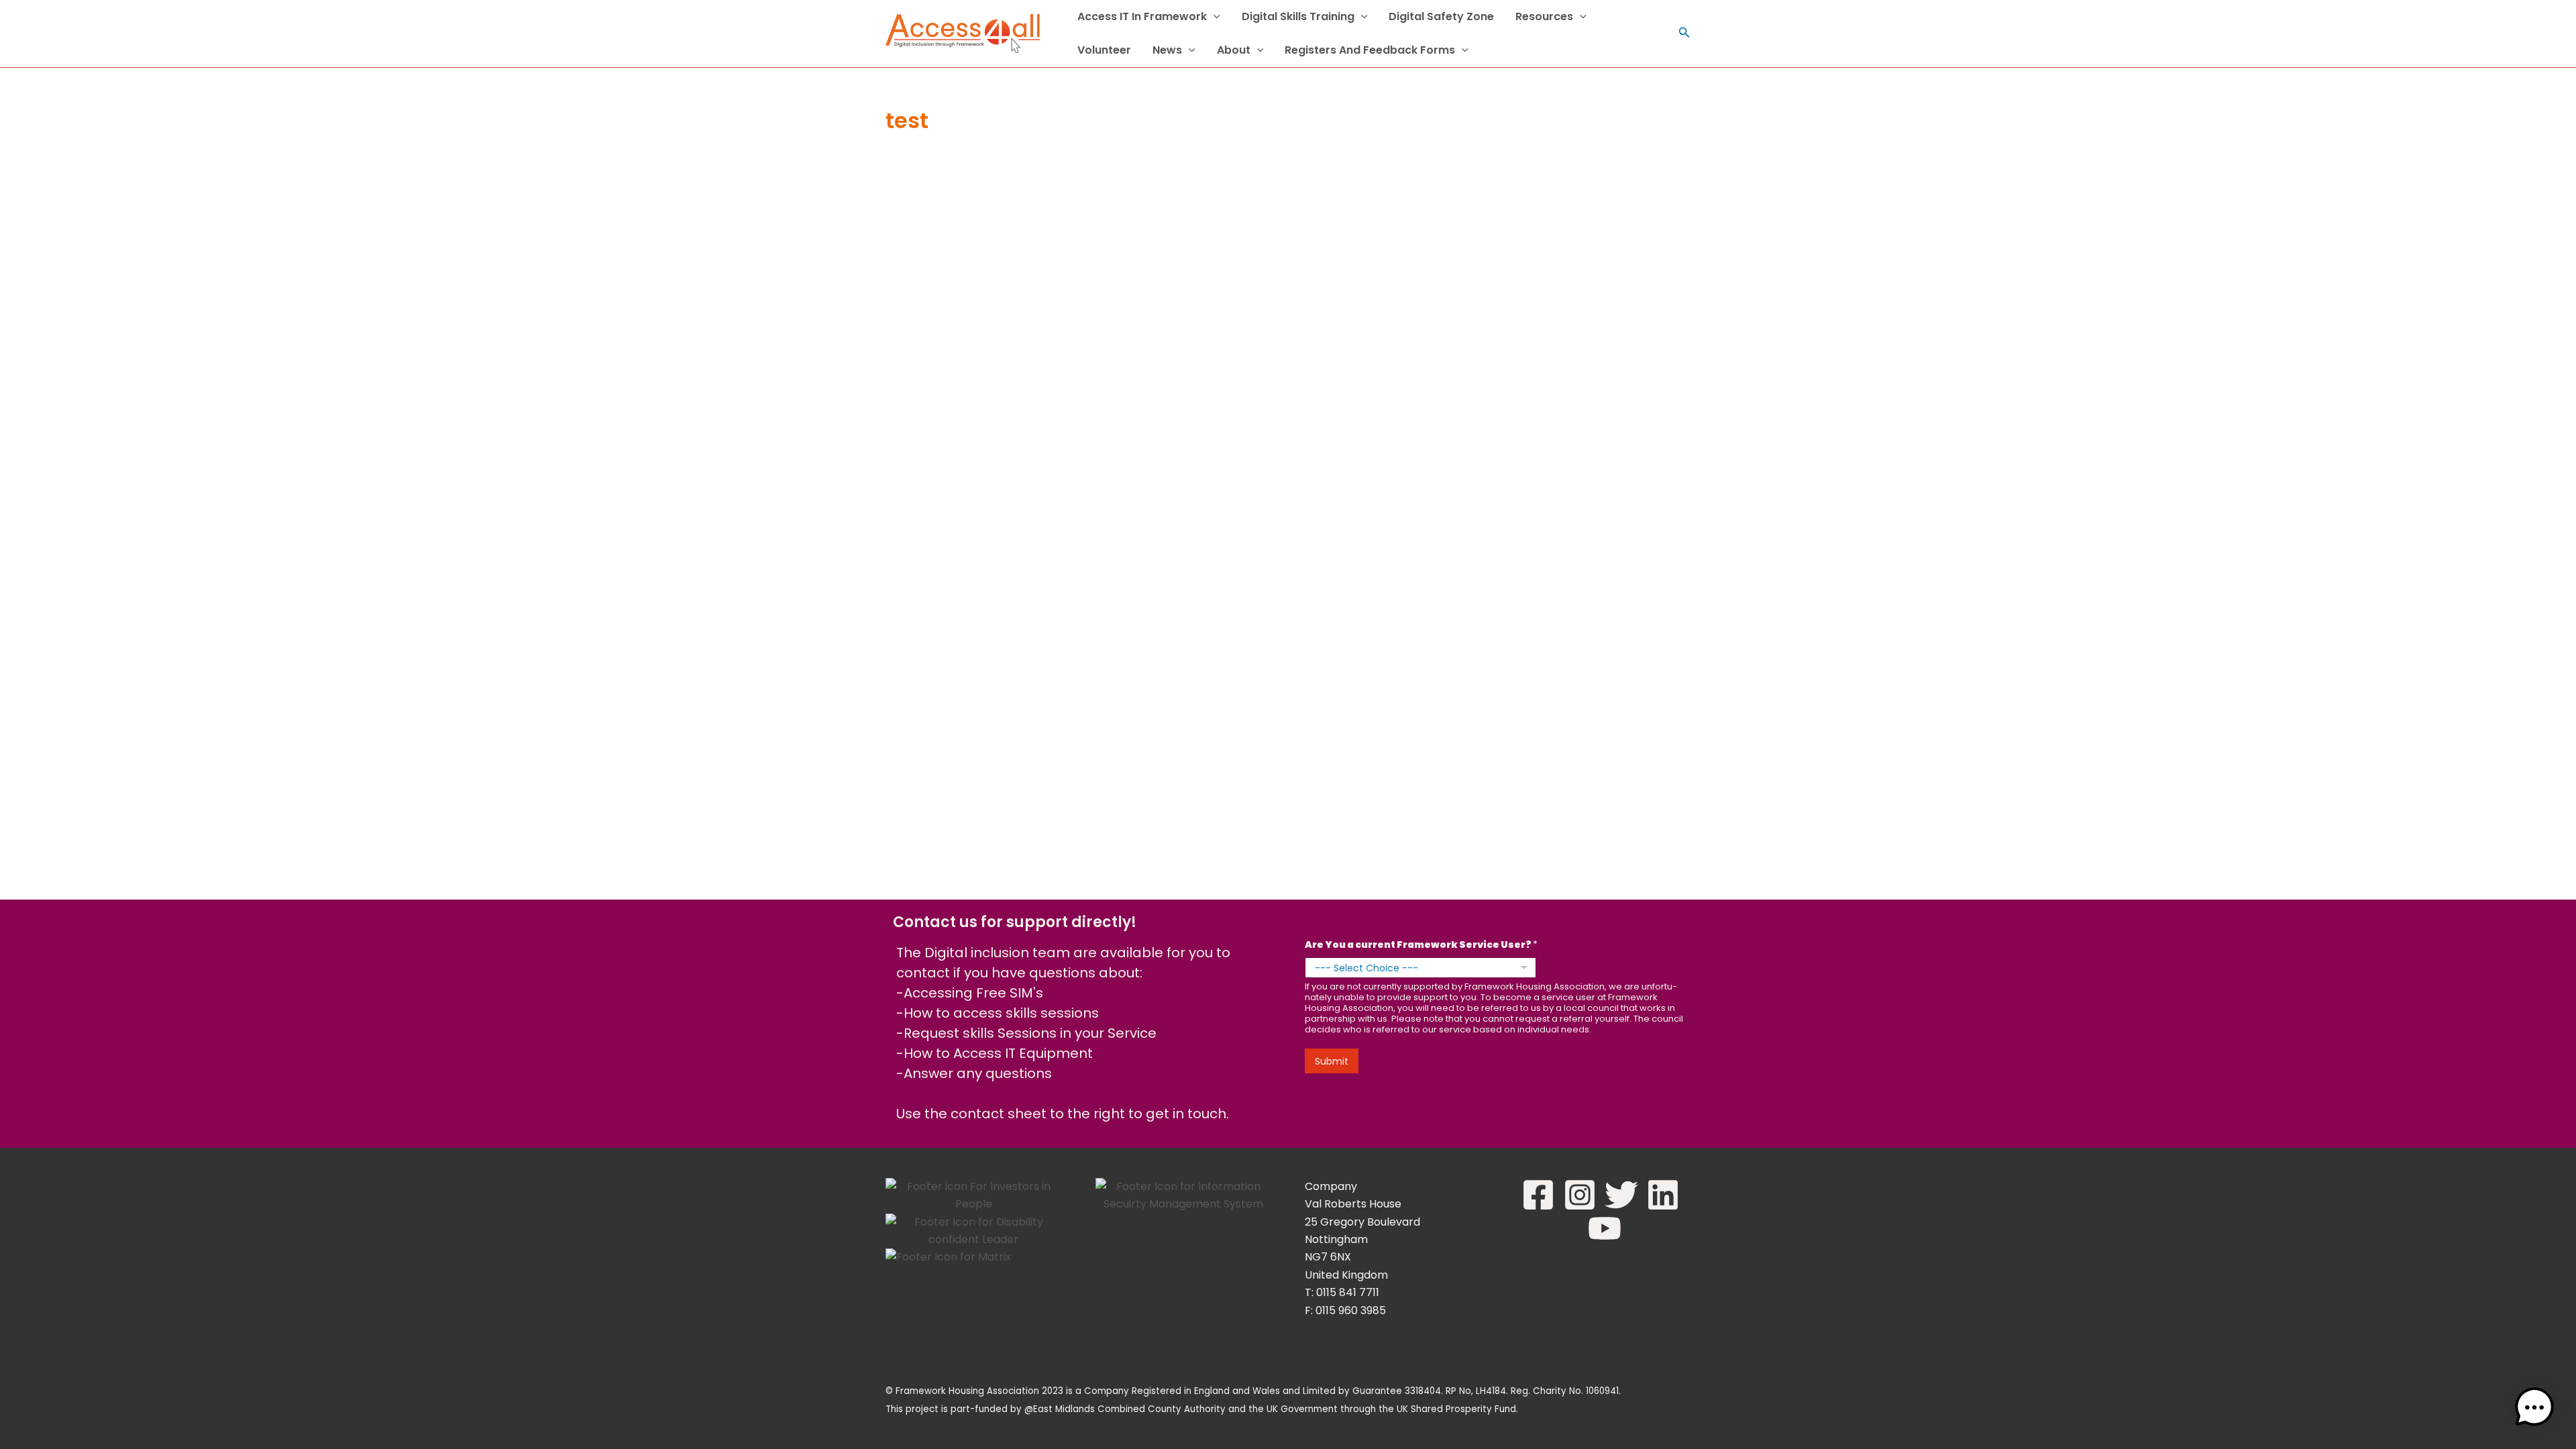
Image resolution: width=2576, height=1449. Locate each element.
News (1167, 50)
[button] (1214, 17)
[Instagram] (1580, 1195)
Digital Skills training (1298, 16)
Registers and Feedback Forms (1370, 50)
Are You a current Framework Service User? (1421, 945)
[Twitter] (1621, 1195)
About (1234, 50)
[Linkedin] (1663, 1195)
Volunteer (1104, 50)
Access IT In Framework (1142, 16)
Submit (1332, 1061)
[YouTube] (1605, 1228)
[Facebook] (1538, 1195)
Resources (1544, 16)
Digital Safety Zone (1441, 16)
